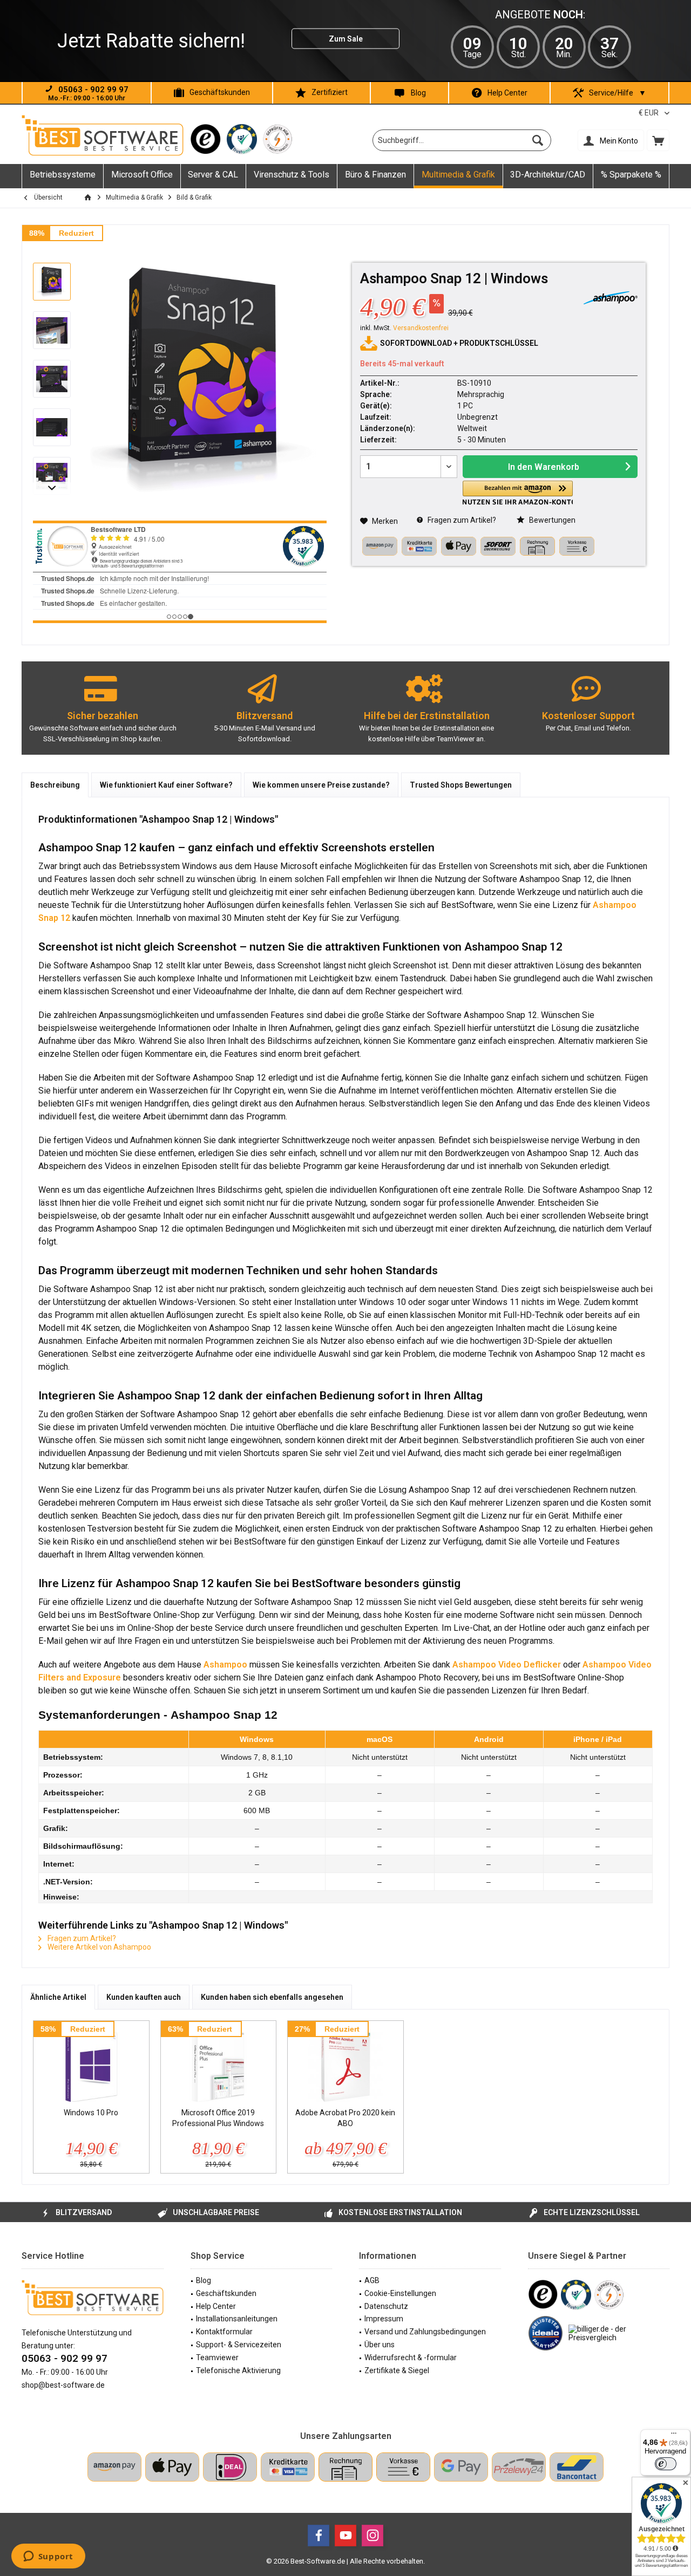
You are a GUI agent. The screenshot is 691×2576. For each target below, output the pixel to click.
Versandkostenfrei (421, 328)
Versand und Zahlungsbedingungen (425, 2332)
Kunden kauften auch (144, 1997)
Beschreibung (55, 785)
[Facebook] (319, 2536)
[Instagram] (372, 2536)
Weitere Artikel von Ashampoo (99, 1947)
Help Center (507, 93)
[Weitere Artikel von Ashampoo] (611, 298)
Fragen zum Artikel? (461, 520)
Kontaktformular (224, 2332)
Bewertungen (551, 520)
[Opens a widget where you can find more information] (48, 2557)
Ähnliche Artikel (58, 1997)
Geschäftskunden (220, 92)
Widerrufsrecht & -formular (411, 2358)
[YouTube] (345, 2536)
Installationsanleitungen (237, 2319)
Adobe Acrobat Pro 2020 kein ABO (345, 2118)
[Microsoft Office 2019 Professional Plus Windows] (219, 2064)
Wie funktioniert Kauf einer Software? (166, 785)
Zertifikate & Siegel (397, 2370)
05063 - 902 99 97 (65, 2358)
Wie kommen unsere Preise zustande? (321, 785)
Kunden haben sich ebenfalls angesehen (272, 1997)
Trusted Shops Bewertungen (461, 785)
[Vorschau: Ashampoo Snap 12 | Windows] (52, 282)
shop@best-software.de (63, 2385)
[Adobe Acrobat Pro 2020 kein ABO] (345, 2064)
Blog (418, 93)
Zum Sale (346, 39)
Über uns (380, 2345)
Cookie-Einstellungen (400, 2293)
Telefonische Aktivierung (238, 2370)
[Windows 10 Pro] (91, 2064)
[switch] (666, 2464)
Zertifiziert (330, 92)
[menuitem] (658, 140)
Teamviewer (217, 2358)
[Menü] (674, 2436)
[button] (518, 493)
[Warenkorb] (658, 140)
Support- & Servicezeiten (239, 2345)
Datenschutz (386, 2306)
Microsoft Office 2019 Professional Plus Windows (218, 2118)
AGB (372, 2280)
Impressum (384, 2319)
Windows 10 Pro (91, 2113)
